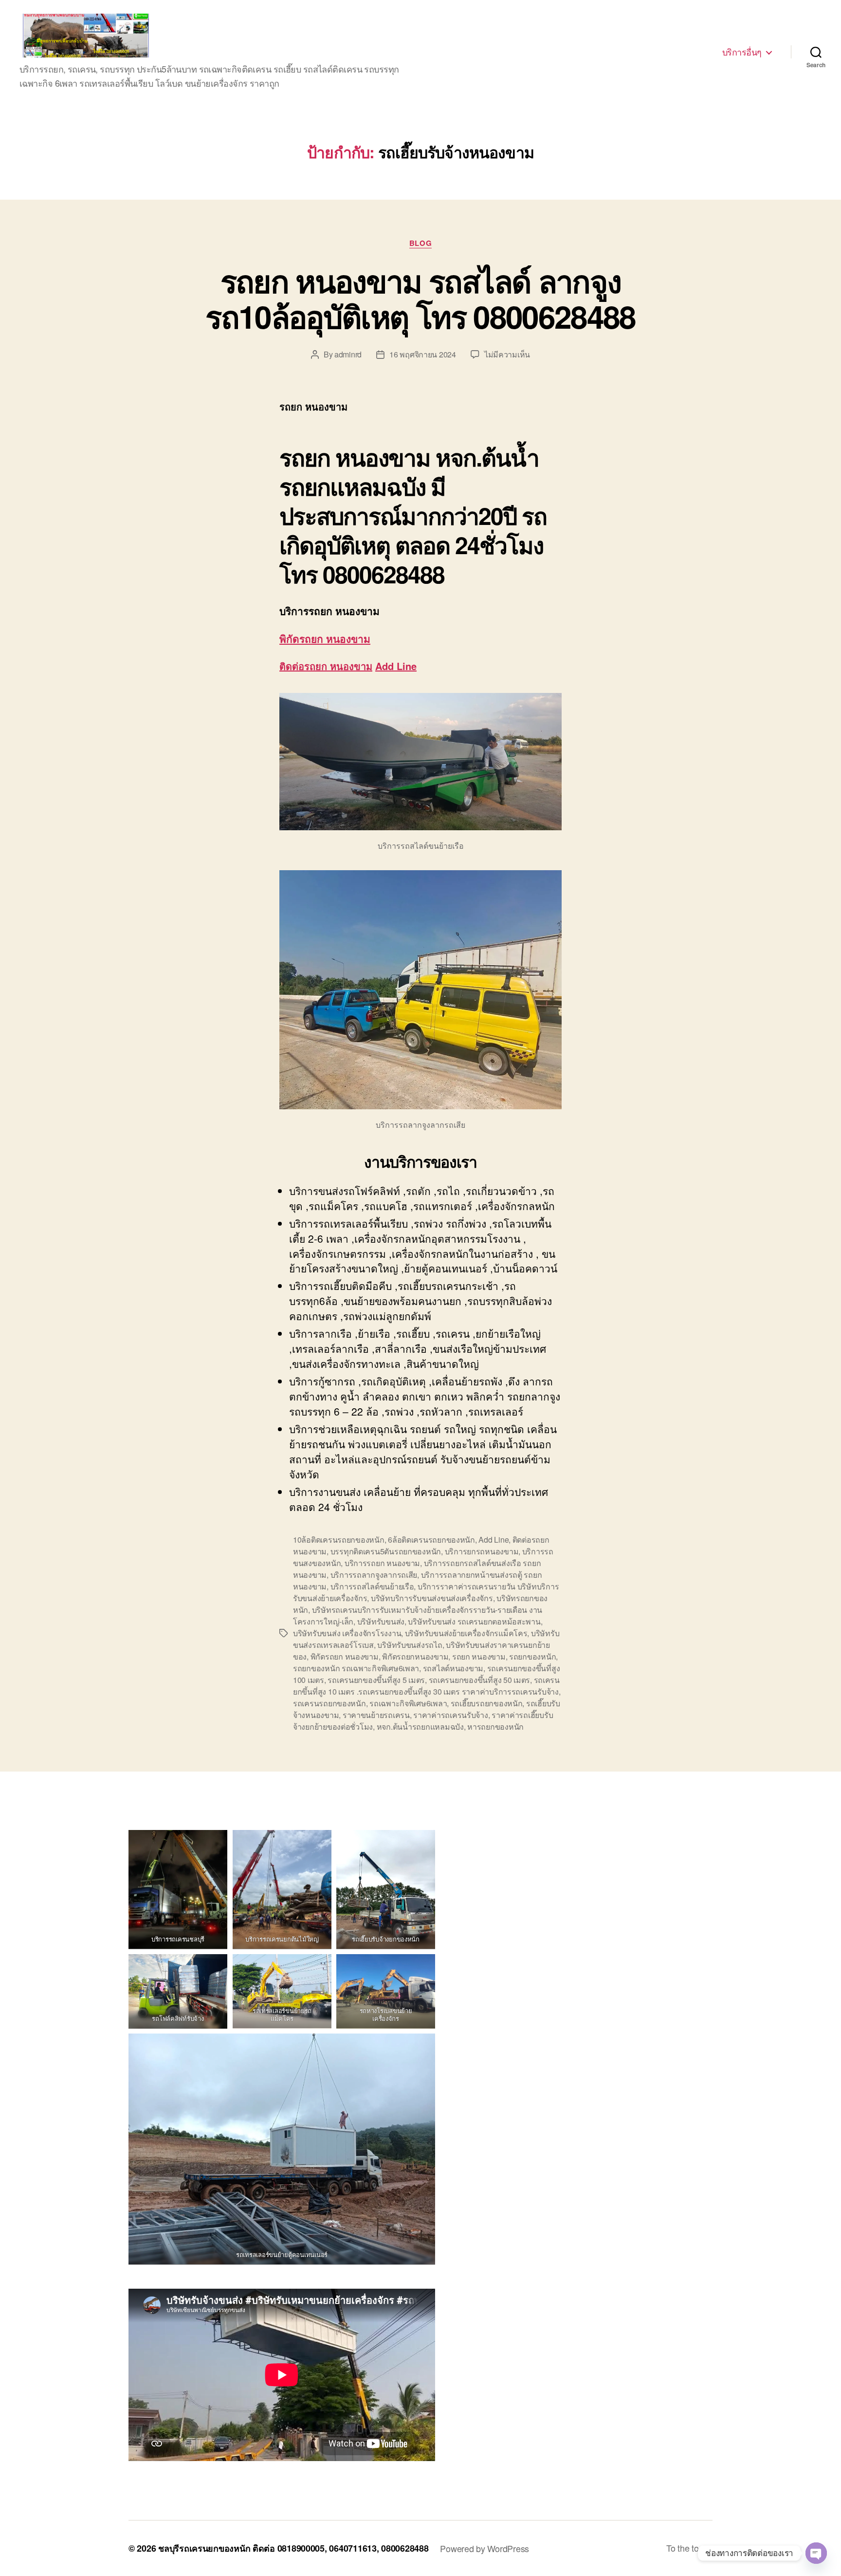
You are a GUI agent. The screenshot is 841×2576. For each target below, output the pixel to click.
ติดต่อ (311, 666)
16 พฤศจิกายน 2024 (423, 354)
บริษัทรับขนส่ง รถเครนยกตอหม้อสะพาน (474, 1621)
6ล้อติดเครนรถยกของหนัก (431, 1540)
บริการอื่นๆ (742, 52)
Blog (420, 243)
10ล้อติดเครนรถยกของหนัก (339, 1540)
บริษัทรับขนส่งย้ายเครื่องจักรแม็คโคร (466, 1633)
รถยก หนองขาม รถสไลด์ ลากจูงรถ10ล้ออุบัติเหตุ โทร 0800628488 (420, 298)
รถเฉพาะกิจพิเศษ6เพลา (408, 1703)
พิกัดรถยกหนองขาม (415, 1656)
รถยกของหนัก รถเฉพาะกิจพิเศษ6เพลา (356, 1668)
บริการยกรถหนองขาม (482, 1551)
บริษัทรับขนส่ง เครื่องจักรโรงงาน (347, 1633)
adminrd (348, 354)
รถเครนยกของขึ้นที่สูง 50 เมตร (480, 1680)
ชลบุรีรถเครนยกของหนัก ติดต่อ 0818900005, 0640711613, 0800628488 (293, 2548)
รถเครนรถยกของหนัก (329, 1703)
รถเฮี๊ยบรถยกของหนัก (487, 1703)
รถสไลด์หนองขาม (453, 1668)
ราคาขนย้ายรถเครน (376, 1715)
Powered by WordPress (484, 2548)
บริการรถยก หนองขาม (382, 1563)
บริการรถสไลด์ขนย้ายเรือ (372, 1586)
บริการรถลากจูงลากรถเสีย (374, 1575)
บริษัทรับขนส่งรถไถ (410, 1645)
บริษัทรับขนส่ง (381, 1621)
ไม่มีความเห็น (507, 354)
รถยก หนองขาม (479, 1656)
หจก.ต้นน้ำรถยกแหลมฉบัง (420, 1727)
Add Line (396, 666)
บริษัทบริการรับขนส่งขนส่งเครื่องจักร (432, 1598)
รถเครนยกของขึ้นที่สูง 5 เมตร (376, 1680)
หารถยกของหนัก (495, 1727)
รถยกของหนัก (532, 1656)
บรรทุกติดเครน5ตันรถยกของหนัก (386, 1551)
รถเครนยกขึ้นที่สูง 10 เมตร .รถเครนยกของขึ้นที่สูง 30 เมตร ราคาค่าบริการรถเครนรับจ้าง (426, 1686)
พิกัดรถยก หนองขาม (325, 638)
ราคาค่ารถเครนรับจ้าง (450, 1715)
